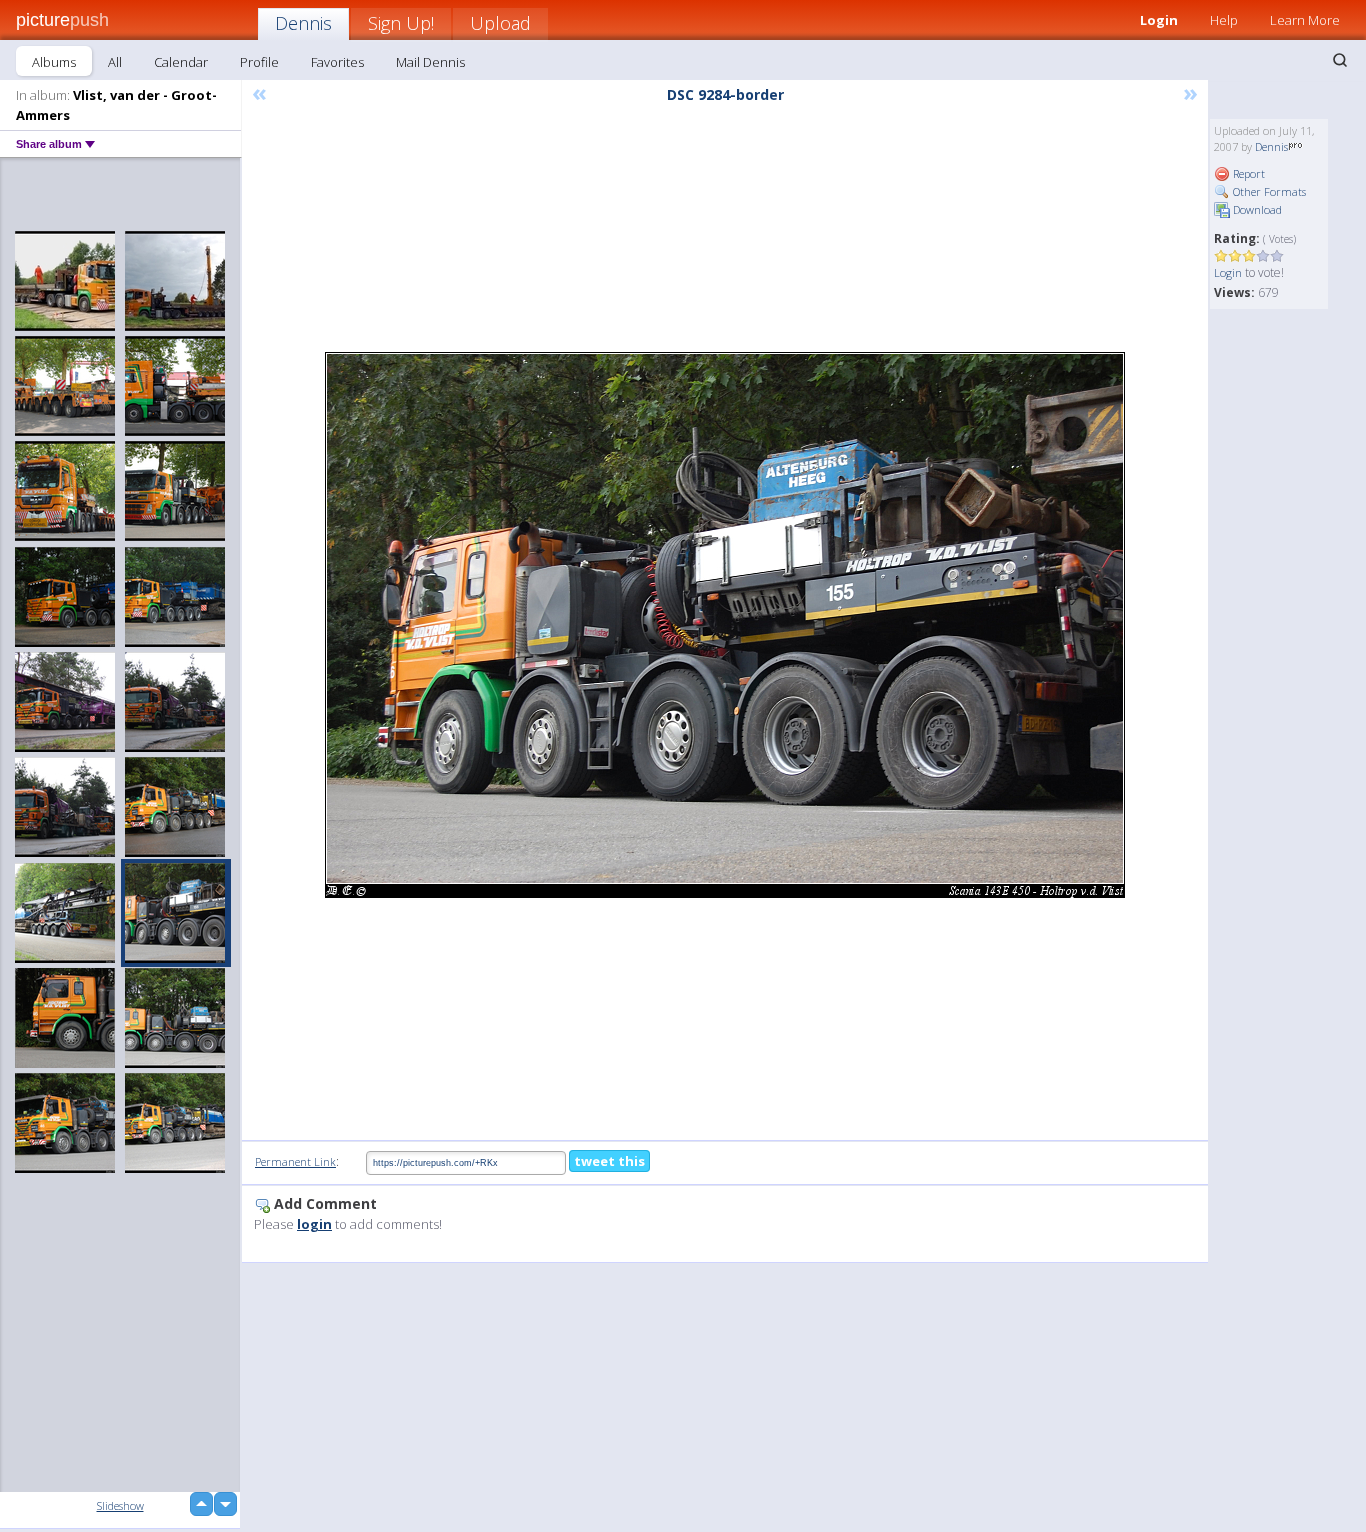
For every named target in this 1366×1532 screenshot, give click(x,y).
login (314, 1224)
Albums (54, 62)
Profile (259, 62)
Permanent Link (295, 1161)
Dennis (303, 23)
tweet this (609, 1161)
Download (1256, 209)
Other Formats (1268, 191)
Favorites (337, 62)
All (115, 62)
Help (1224, 20)
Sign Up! (401, 23)
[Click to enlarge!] (725, 625)
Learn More (1305, 20)
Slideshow (120, 1505)
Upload (500, 23)
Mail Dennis (430, 62)
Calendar (181, 62)
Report (1247, 173)
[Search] (1340, 60)
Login (1159, 20)
